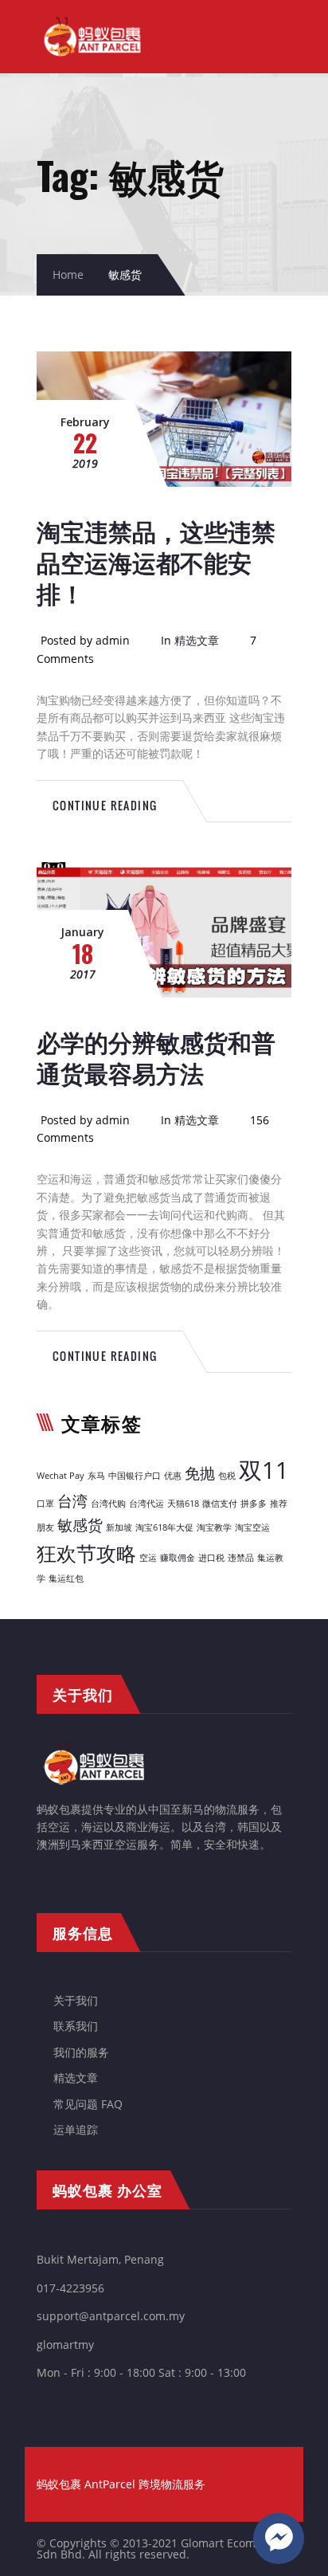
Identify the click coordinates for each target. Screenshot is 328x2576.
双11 (264, 1470)
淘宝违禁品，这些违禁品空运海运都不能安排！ (156, 561)
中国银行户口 (135, 1476)
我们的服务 (81, 2052)
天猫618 (183, 1504)
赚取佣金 (178, 1558)
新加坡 (119, 1527)
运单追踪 (76, 2129)
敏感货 (80, 1525)
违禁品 (241, 1558)
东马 (96, 1476)
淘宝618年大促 (164, 1527)
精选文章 (197, 640)
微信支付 (220, 1504)
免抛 (200, 1473)
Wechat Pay (61, 1476)
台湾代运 (146, 1504)
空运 (148, 1558)
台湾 (72, 1501)
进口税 (211, 1558)
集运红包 (66, 1578)
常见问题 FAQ (88, 2104)
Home (68, 274)
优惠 (173, 1476)
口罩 (45, 1504)
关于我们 (76, 2000)
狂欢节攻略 (86, 1553)
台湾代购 (108, 1504)
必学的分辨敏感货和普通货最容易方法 (156, 1057)
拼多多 (254, 1504)
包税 (227, 1476)
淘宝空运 (252, 1527)
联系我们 (76, 2026)
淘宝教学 (214, 1527)
